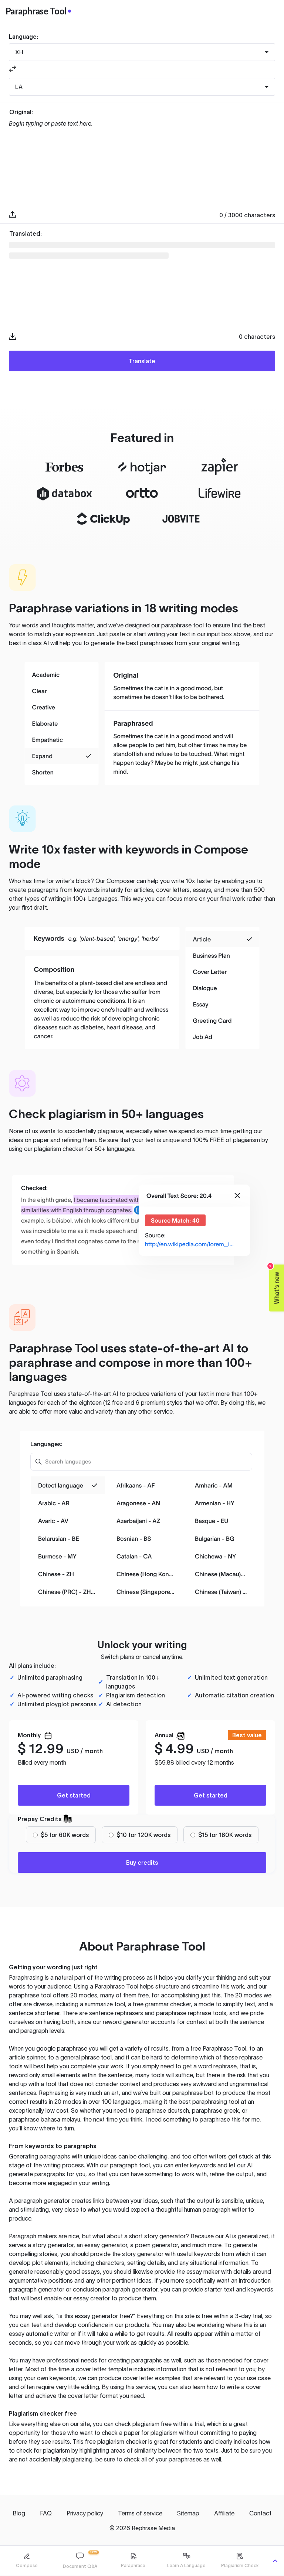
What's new (275, 1284)
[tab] (27, 2561)
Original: (21, 112)
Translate (142, 361)
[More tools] (275, 2561)
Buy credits (142, 1863)
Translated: (26, 234)
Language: (23, 37)
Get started (74, 1795)
